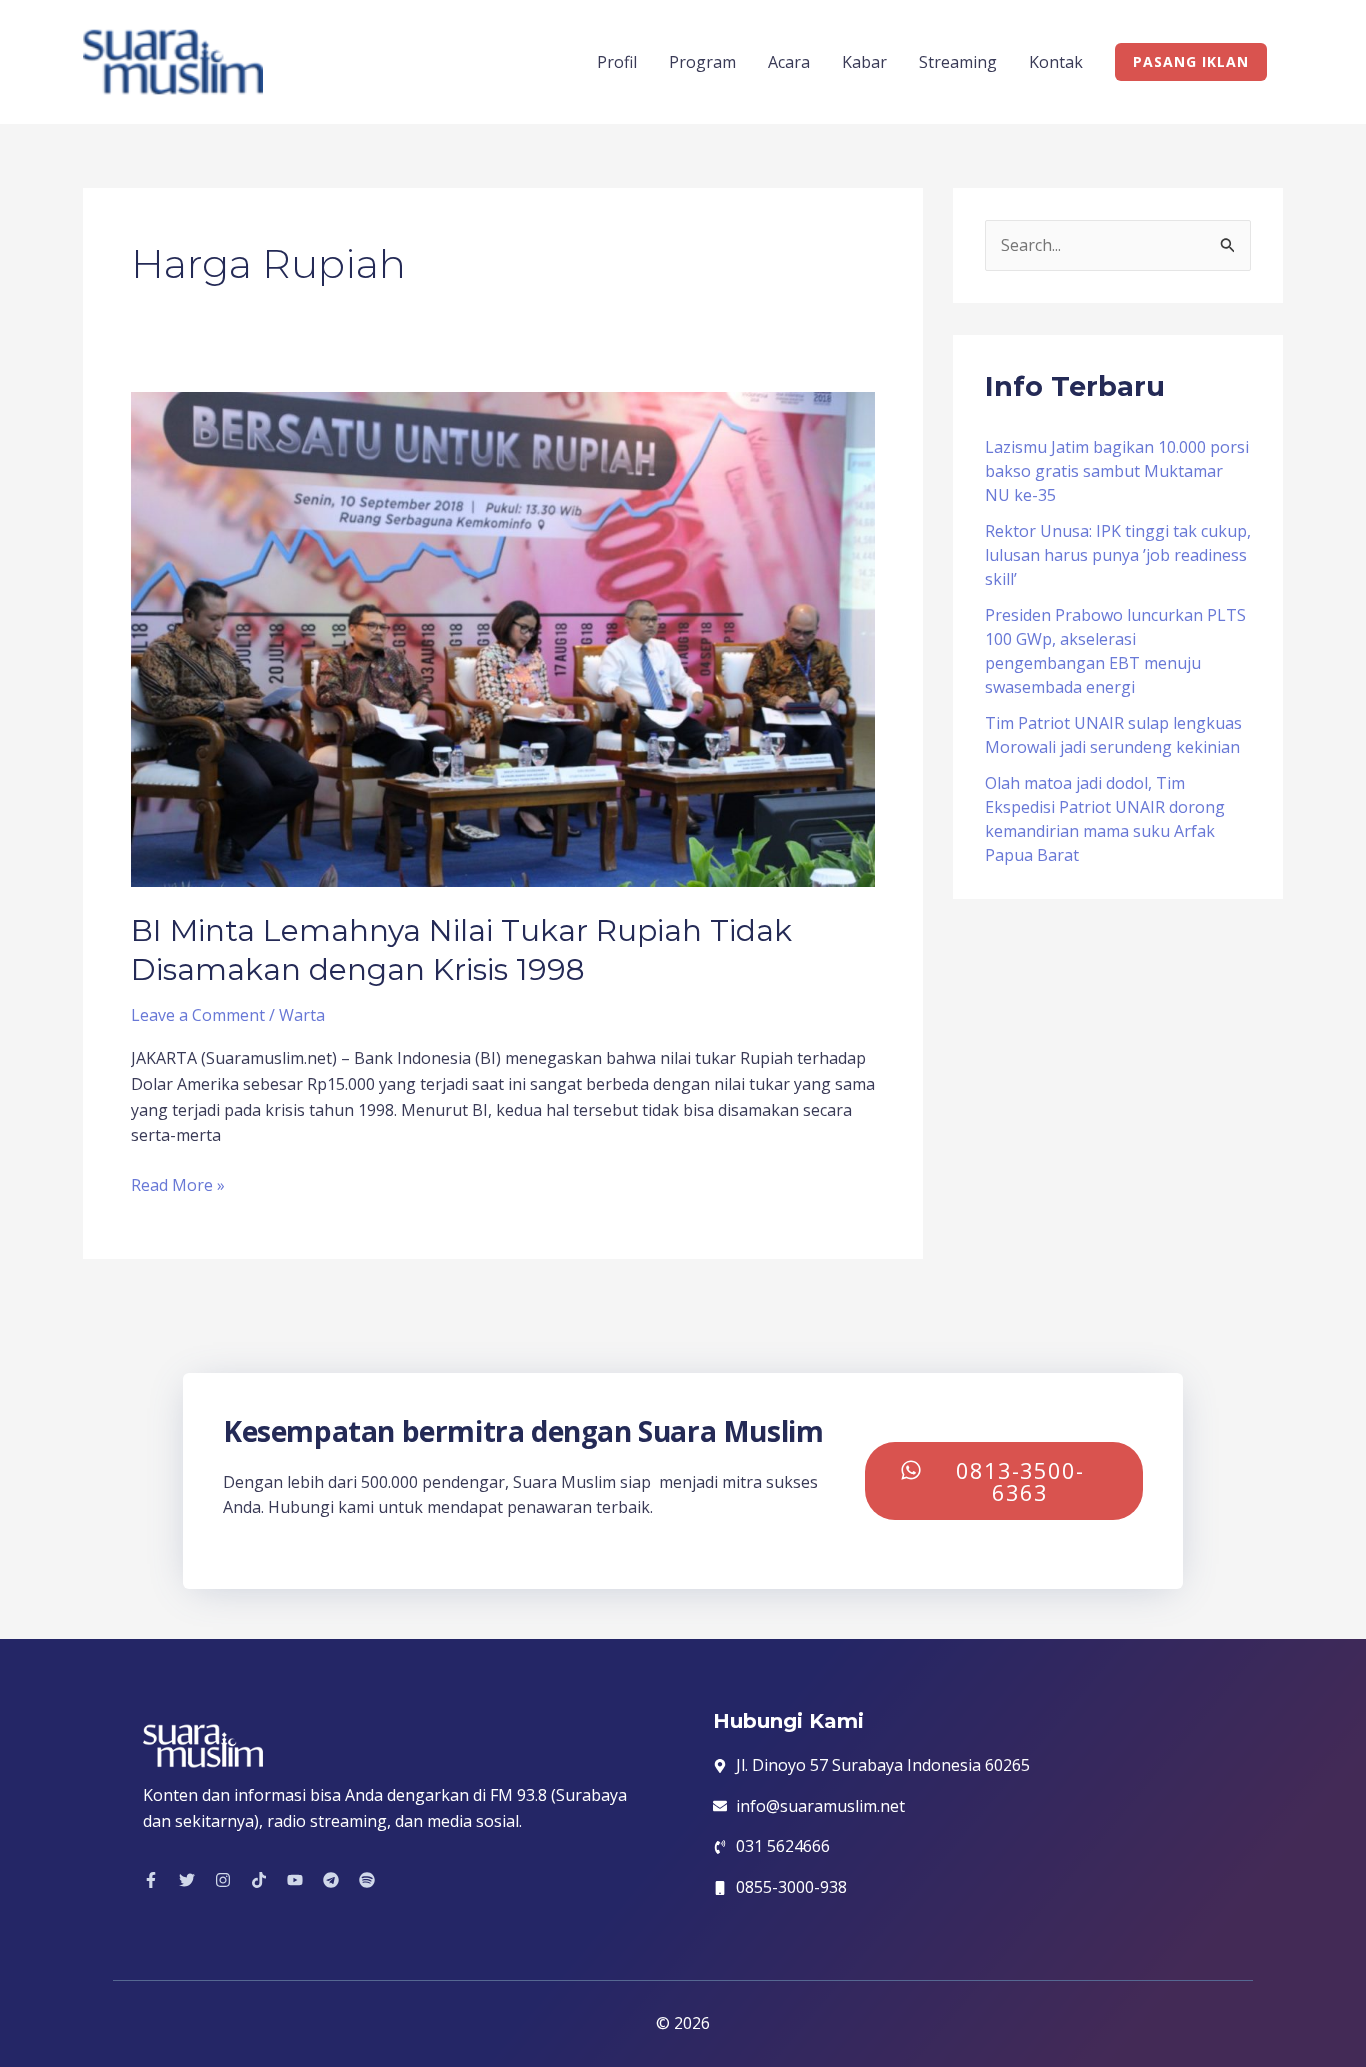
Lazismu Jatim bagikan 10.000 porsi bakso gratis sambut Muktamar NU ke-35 (1117, 471)
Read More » (178, 1184)
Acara (789, 62)
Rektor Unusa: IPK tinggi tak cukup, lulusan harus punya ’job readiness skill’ (1118, 555)
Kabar (864, 62)
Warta (302, 1015)
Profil (617, 62)
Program (702, 62)
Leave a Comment (198, 1015)
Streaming (958, 62)
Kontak (1056, 62)
